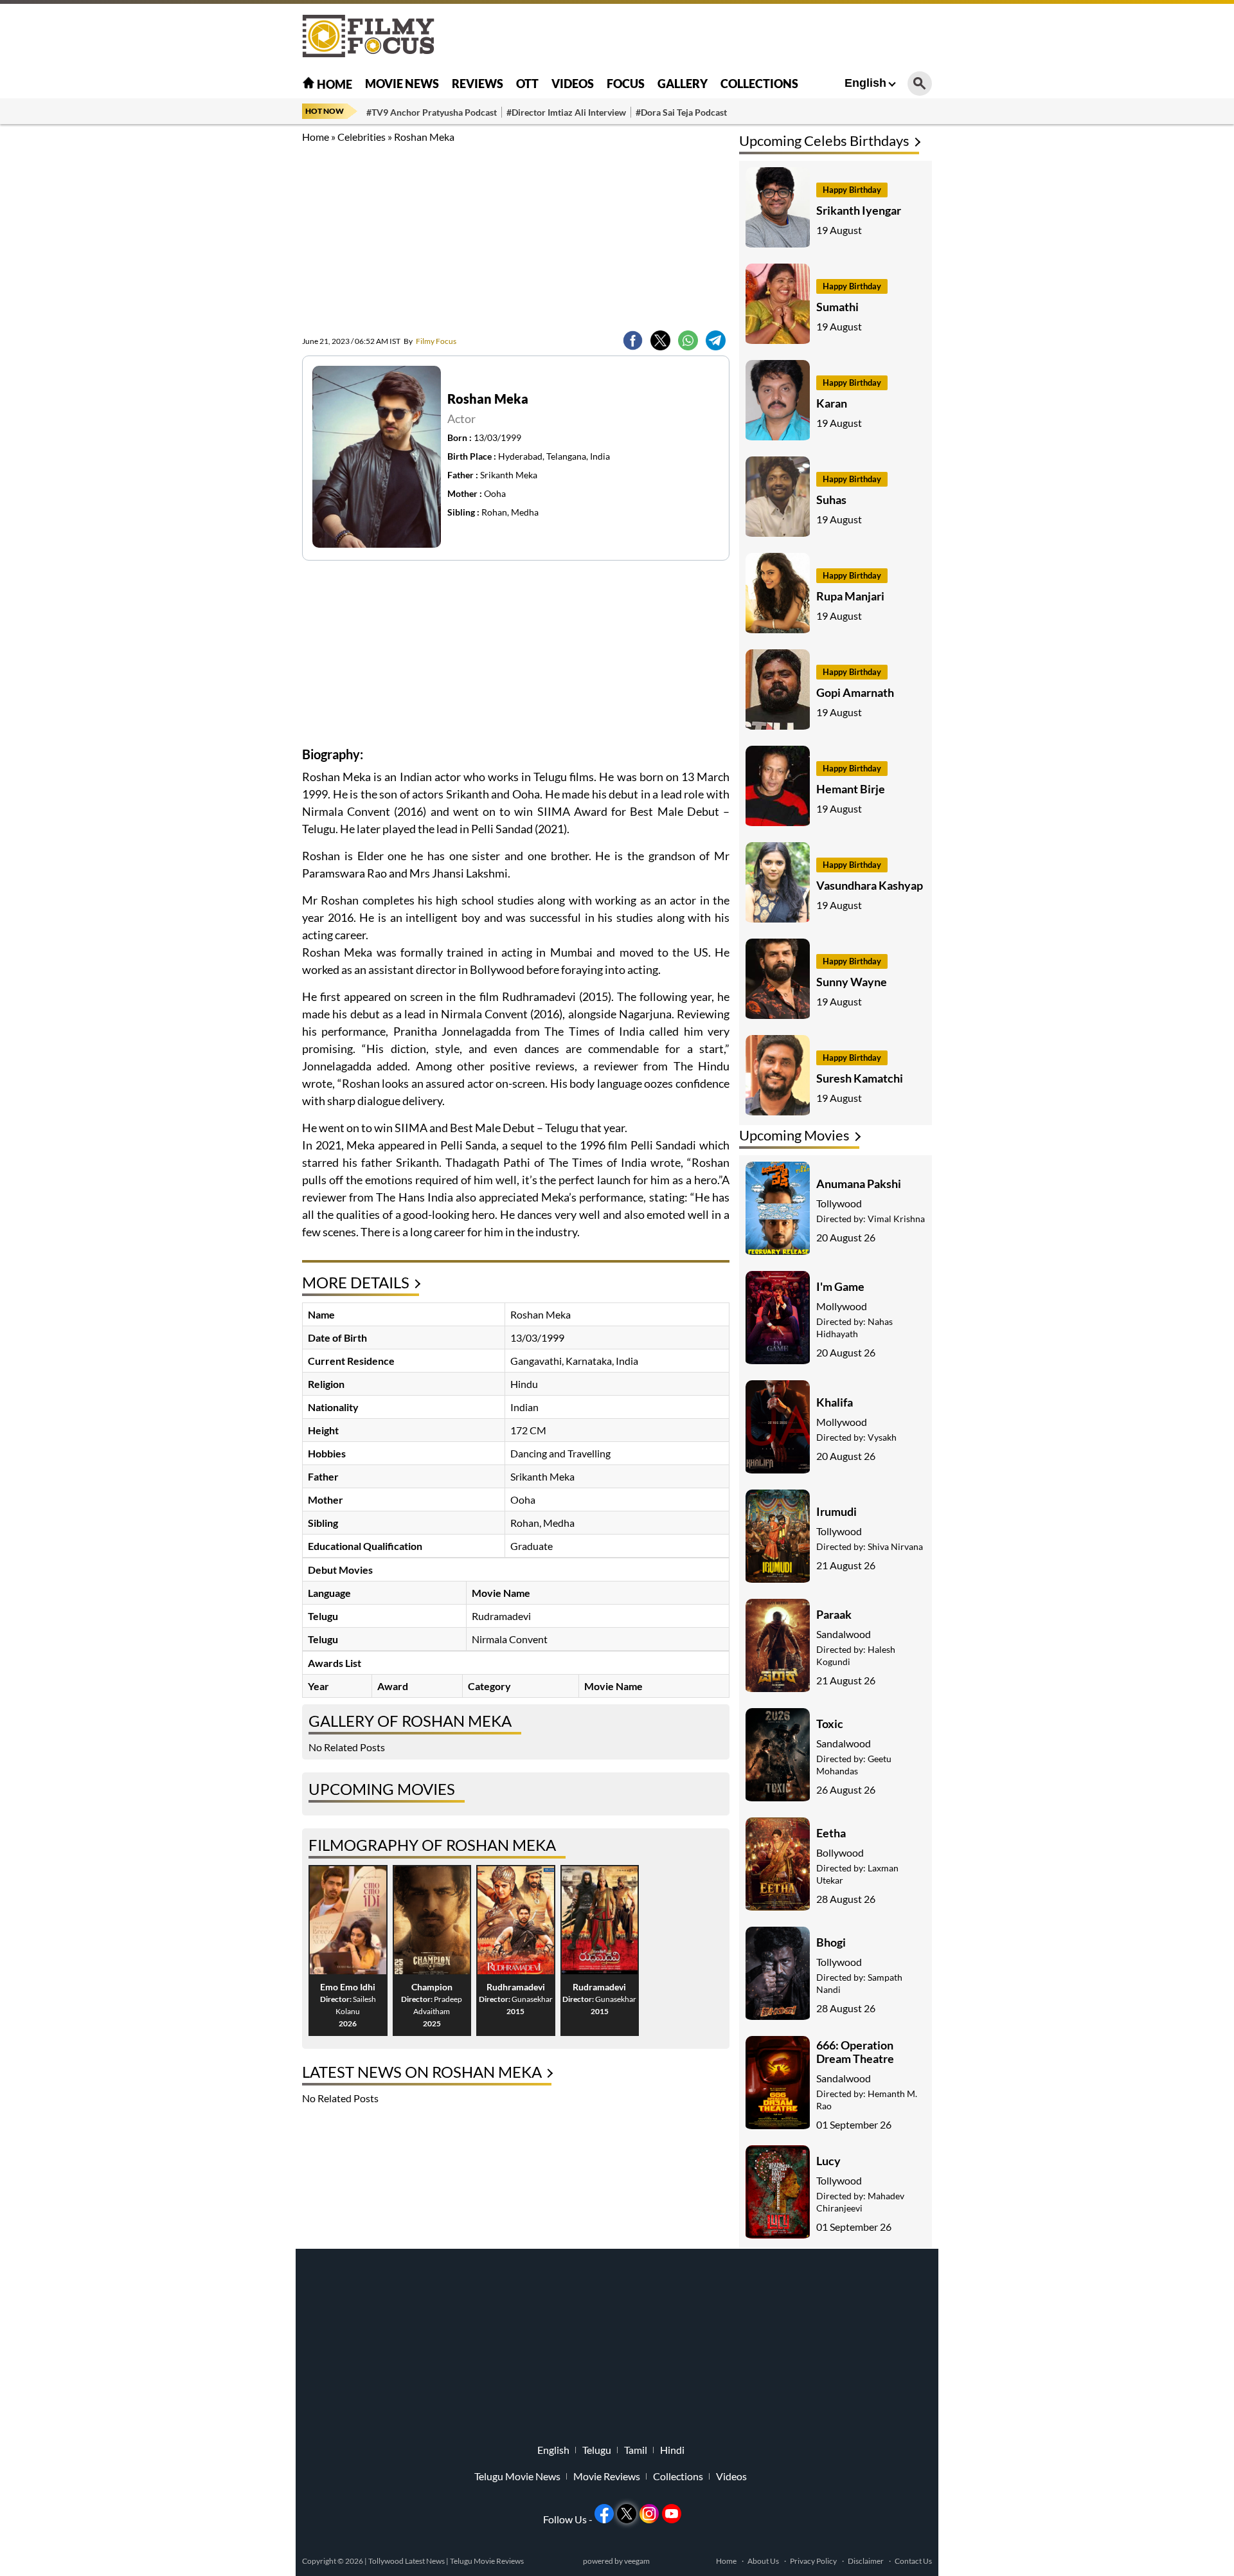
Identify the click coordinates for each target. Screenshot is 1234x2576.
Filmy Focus (430, 341)
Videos (573, 84)
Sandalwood (844, 1634)
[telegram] (716, 340)
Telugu (597, 2450)
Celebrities (362, 137)
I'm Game (840, 1286)
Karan (832, 403)
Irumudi (836, 1511)
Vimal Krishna (896, 1219)
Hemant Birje (851, 789)
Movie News (402, 84)
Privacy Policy (813, 2561)
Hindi (672, 2450)
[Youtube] (672, 2514)
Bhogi (831, 1942)
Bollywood (840, 1852)
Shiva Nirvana (895, 1546)
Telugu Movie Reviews (487, 2561)
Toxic (830, 1724)
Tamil (636, 2450)
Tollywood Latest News (407, 2561)
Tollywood (839, 1203)
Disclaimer (866, 2561)
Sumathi (837, 307)
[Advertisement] (231, 321)
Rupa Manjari (850, 596)
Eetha (831, 1833)
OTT (527, 84)
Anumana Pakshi (859, 1184)
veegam (637, 2561)
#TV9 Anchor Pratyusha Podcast (432, 112)
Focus (626, 84)
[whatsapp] (688, 340)
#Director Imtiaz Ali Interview (566, 112)
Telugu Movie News (517, 2476)
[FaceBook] (633, 340)
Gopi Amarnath (855, 692)
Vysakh (882, 1437)
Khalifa (835, 1402)
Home (334, 84)
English (865, 83)
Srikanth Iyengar (859, 210)
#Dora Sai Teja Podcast (681, 112)
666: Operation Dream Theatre (855, 2052)
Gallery (683, 84)
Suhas (831, 500)
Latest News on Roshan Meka (422, 2072)
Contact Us (913, 2561)
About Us (763, 2561)
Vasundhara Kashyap (870, 885)
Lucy (828, 2161)
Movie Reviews (607, 2476)
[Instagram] (649, 2514)
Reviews (478, 84)
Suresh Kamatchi (860, 1078)
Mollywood (842, 1306)
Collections (759, 84)
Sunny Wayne (852, 982)
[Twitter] (660, 340)
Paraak (834, 1614)
